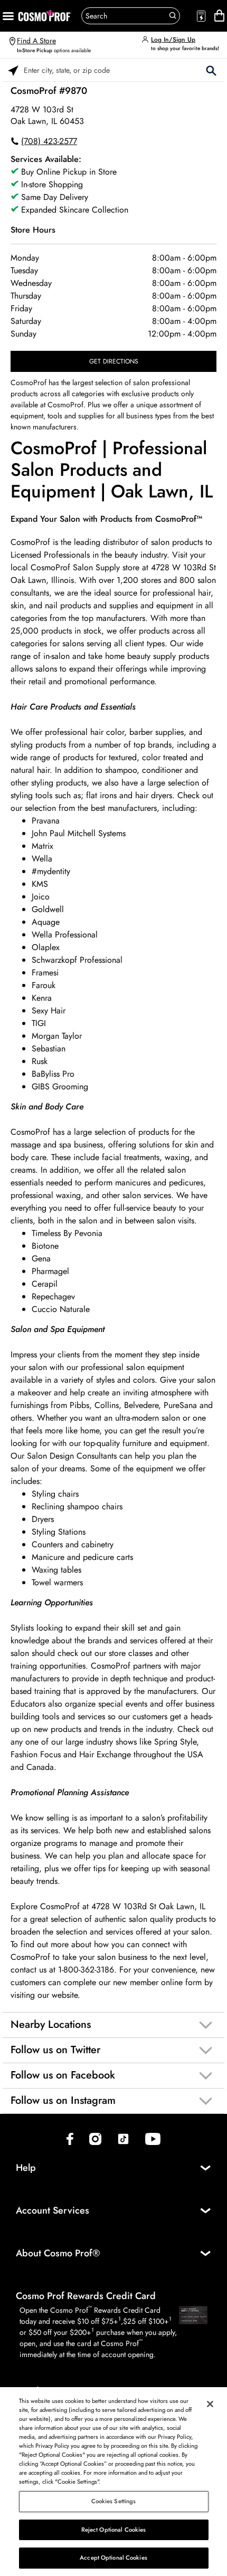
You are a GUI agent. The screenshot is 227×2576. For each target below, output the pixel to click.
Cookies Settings (114, 2501)
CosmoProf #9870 (49, 91)
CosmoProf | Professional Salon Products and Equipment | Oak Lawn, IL (112, 470)
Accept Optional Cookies (113, 2558)
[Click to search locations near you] (13, 70)
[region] (113, 2482)
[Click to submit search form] (211, 70)
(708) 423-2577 (49, 141)
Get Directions (114, 361)
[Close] (210, 2404)
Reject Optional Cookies (114, 2530)
